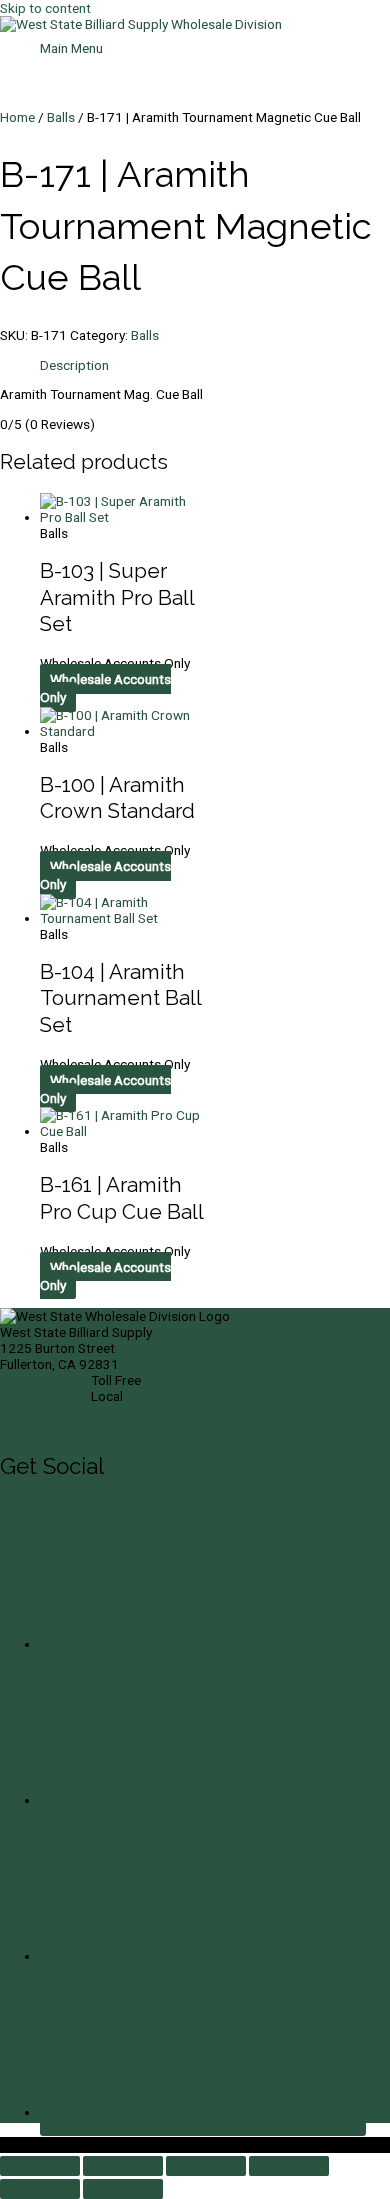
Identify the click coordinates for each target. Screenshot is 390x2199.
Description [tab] (74, 365)
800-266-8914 (44, 1380)
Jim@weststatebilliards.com (85, 1425)
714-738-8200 (44, 1396)
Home (17, 117)
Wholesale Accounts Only (105, 688)
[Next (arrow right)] (123, 2189)
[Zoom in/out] (40, 2166)
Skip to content (45, 8)
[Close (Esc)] (289, 2166)
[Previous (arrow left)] (40, 2189)
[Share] (206, 2166)
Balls (61, 117)
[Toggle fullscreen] (123, 2166)
